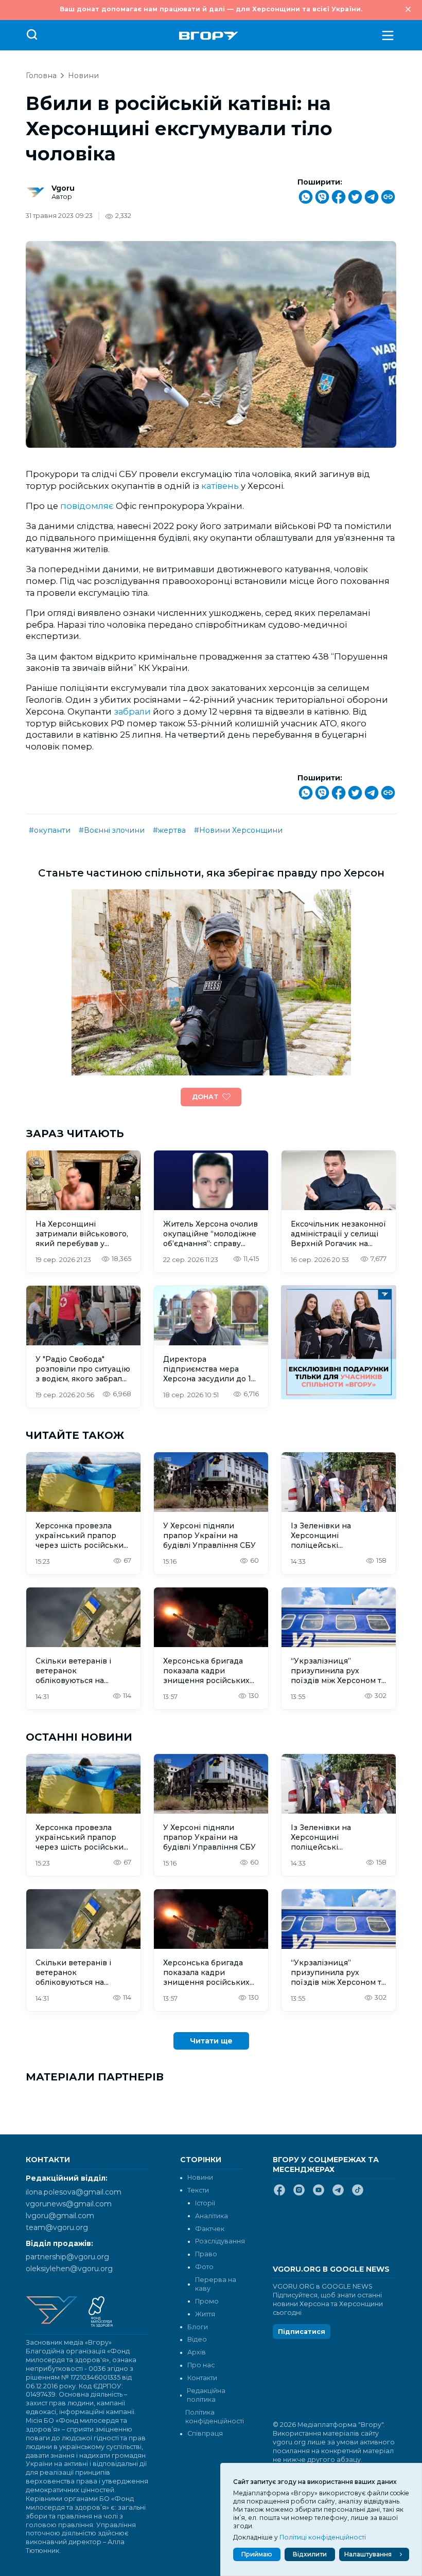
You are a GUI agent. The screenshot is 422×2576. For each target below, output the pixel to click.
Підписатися (302, 2332)
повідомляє (87, 506)
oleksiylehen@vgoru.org (69, 2269)
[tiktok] (358, 2194)
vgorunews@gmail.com (69, 2204)
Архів (197, 2352)
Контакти (202, 2378)
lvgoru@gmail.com (60, 2216)
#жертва (169, 830)
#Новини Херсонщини (238, 830)
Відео (197, 2339)
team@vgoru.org (57, 2227)
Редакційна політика (206, 2395)
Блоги (198, 2327)
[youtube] (319, 2194)
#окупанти (50, 830)
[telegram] (338, 2194)
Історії (205, 2203)
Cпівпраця (205, 2433)
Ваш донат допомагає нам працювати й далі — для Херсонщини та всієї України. (211, 9)
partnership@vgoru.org (67, 2257)
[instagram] (299, 2194)
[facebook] (279, 2194)
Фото (204, 2267)
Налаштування (368, 2554)
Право (206, 2254)
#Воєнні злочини (112, 830)
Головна (41, 76)
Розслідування (220, 2241)
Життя (205, 2314)
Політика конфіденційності (214, 2417)
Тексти (198, 2190)
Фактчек (210, 2229)
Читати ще (211, 2041)
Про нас (201, 2365)
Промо (207, 2301)
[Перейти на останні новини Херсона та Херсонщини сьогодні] (209, 36)
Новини (83, 76)
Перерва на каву (216, 2284)
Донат (205, 1097)
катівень (220, 486)
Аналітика (212, 2216)
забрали (132, 711)
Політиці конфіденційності (323, 2537)
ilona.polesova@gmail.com (74, 2192)
